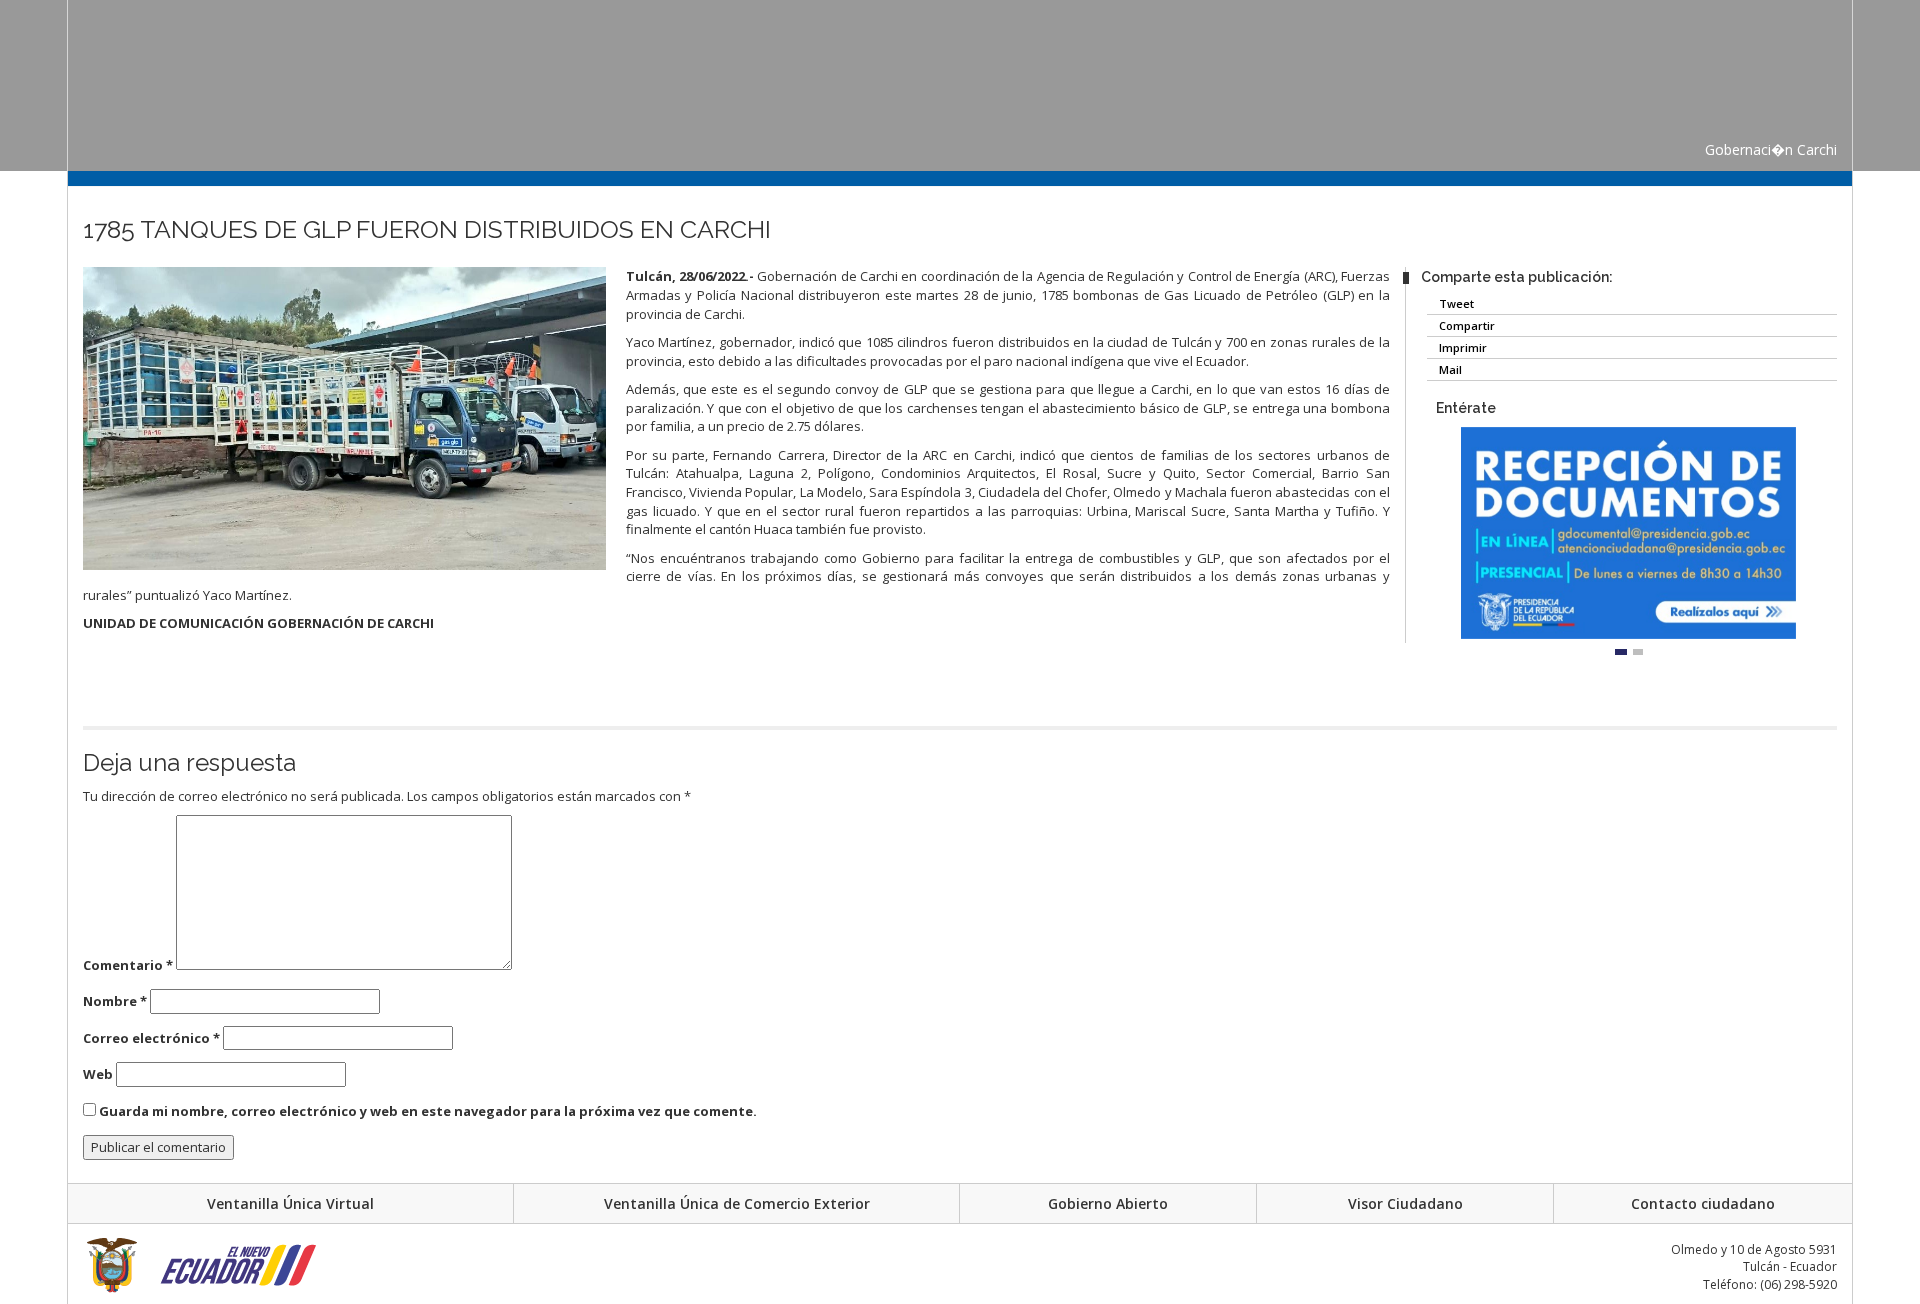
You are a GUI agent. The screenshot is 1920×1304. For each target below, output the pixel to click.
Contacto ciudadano (1703, 1203)
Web (98, 1074)
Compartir (1465, 325)
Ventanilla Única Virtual (290, 1203)
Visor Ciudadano (1405, 1203)
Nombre (115, 1001)
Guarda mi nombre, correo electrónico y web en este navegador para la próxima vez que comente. (428, 1111)
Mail (1449, 369)
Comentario (128, 965)
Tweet (1455, 303)
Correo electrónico (151, 1038)
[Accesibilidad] (44, 264)
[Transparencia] (44, 302)
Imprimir (1461, 347)
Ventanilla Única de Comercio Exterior (737, 1203)
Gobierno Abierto (1108, 1203)
